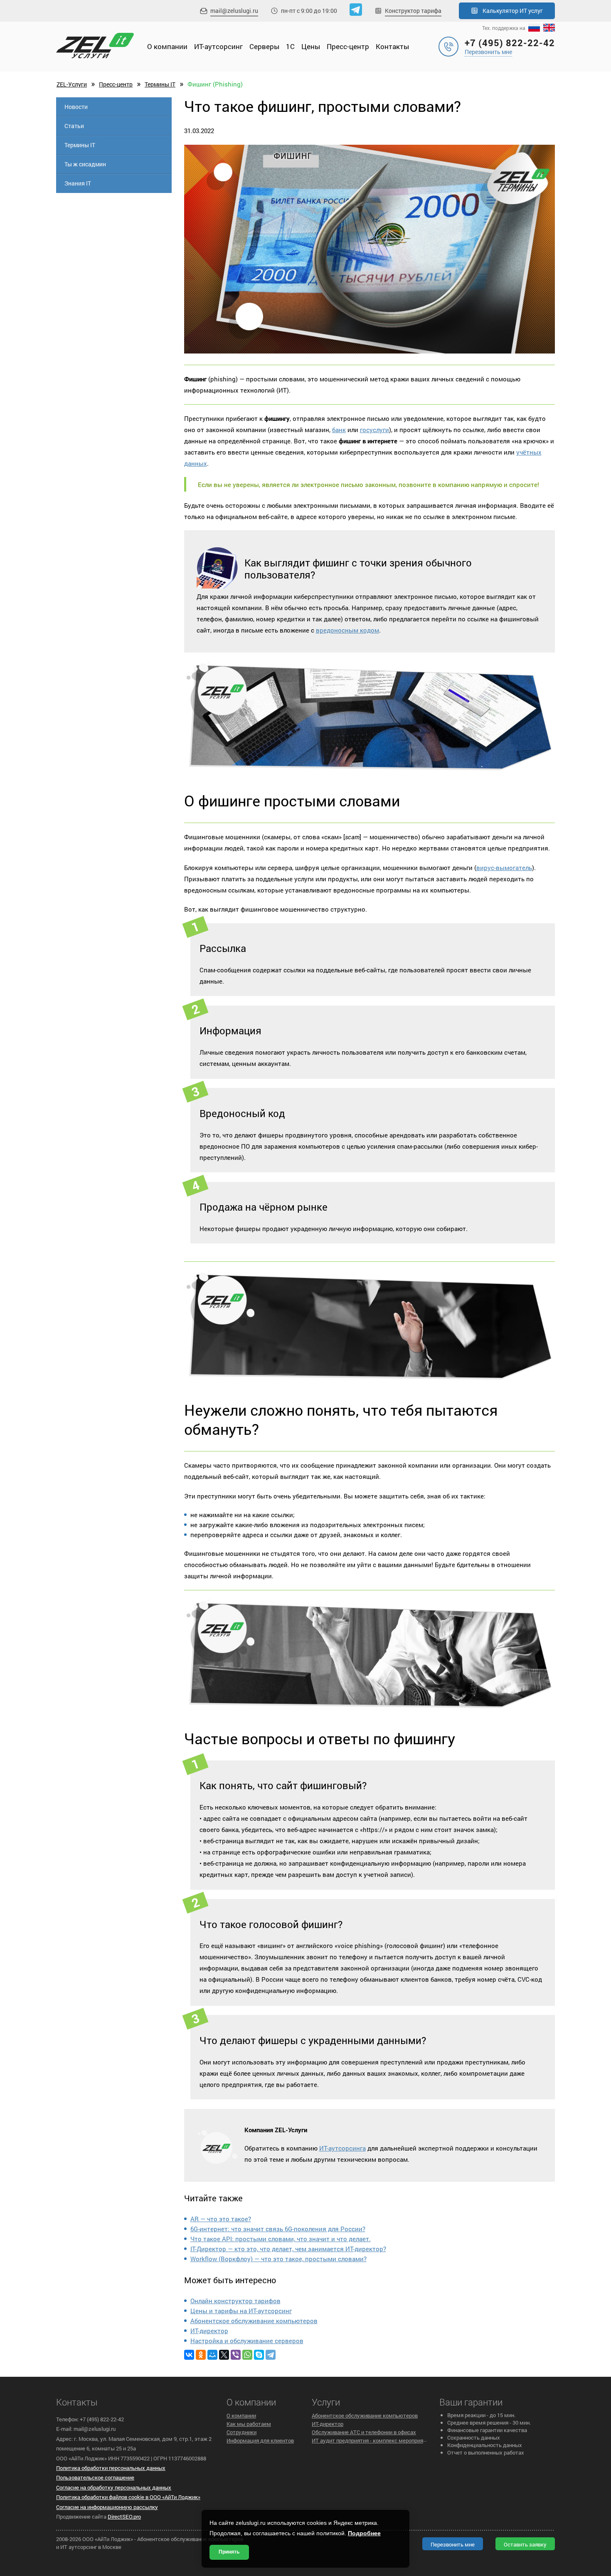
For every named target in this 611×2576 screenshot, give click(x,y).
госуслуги (374, 430)
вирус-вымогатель (504, 868)
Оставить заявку (525, 2544)
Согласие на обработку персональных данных (114, 2487)
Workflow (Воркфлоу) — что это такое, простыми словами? (278, 2259)
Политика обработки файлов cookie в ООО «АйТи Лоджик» (128, 2497)
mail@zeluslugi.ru (234, 11)
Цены (311, 46)
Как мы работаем (249, 2424)
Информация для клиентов (260, 2440)
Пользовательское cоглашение (95, 2477)
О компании (167, 46)
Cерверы (264, 46)
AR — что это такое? (221, 2219)
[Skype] (259, 2355)
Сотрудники (241, 2432)
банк (339, 430)
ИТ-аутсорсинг (218, 46)
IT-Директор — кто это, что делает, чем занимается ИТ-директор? (288, 2249)
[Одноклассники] (201, 2355)
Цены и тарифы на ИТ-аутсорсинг (241, 2311)
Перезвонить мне (488, 52)
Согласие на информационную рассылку (107, 2507)
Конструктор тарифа (413, 11)
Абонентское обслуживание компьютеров (254, 2321)
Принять (229, 2552)
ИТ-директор (209, 2331)
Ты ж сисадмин (85, 164)
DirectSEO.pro (124, 2517)
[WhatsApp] (247, 2355)
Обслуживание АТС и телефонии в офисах (364, 2432)
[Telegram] (271, 2355)
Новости (76, 107)
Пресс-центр (348, 46)
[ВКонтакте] (189, 2355)
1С (290, 46)
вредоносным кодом (347, 630)
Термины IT (160, 84)
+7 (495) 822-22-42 (510, 43)
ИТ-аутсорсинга (342, 2148)
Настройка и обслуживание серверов (247, 2341)
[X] (224, 2355)
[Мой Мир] (212, 2355)
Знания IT (78, 183)
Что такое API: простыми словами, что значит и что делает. (281, 2239)
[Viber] (236, 2355)
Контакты (392, 46)
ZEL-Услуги (72, 84)
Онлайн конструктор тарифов (235, 2301)
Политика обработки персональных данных (111, 2468)
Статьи (74, 126)
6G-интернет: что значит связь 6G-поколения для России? (278, 2229)
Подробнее (364, 2533)
